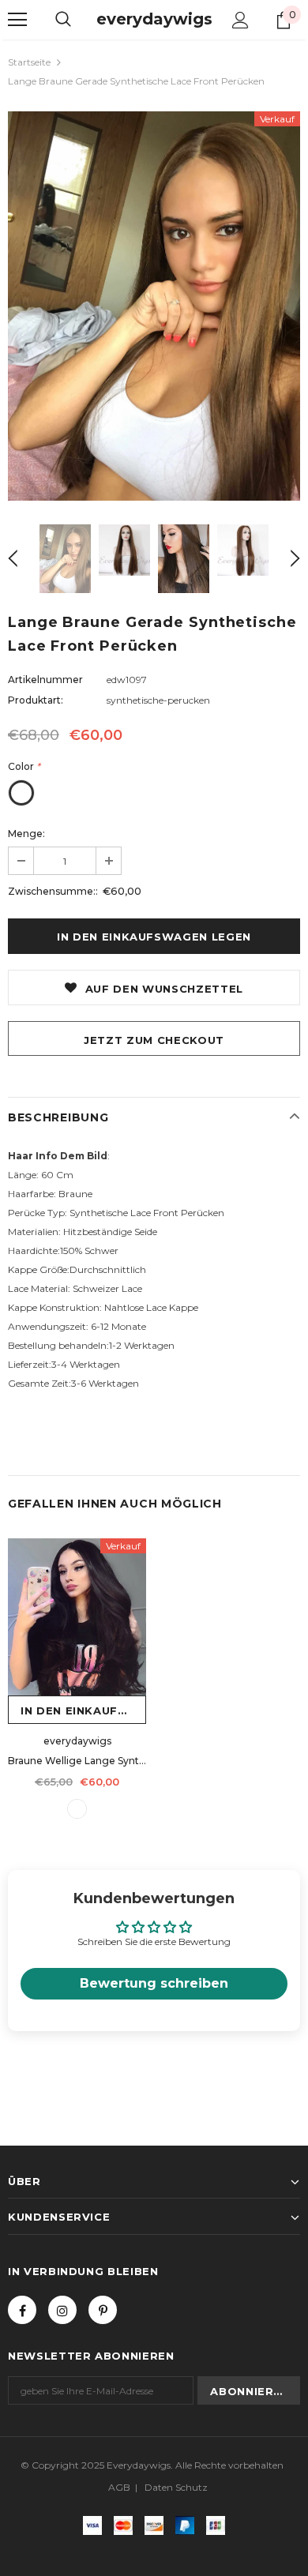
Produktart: (36, 700)
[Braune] (77, 1809)
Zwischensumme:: (53, 891)
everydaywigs (154, 19)
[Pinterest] (103, 2310)
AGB (119, 2487)
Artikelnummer (45, 680)
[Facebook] (22, 2310)
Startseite (29, 62)
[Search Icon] (63, 20)
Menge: (26, 834)
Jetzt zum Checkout (154, 1040)
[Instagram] (62, 2310)
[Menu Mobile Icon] (17, 20)
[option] (154, 306)
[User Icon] (240, 20)
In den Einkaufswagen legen (83, 1710)
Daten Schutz (176, 2487)
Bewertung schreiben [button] (154, 1983)
